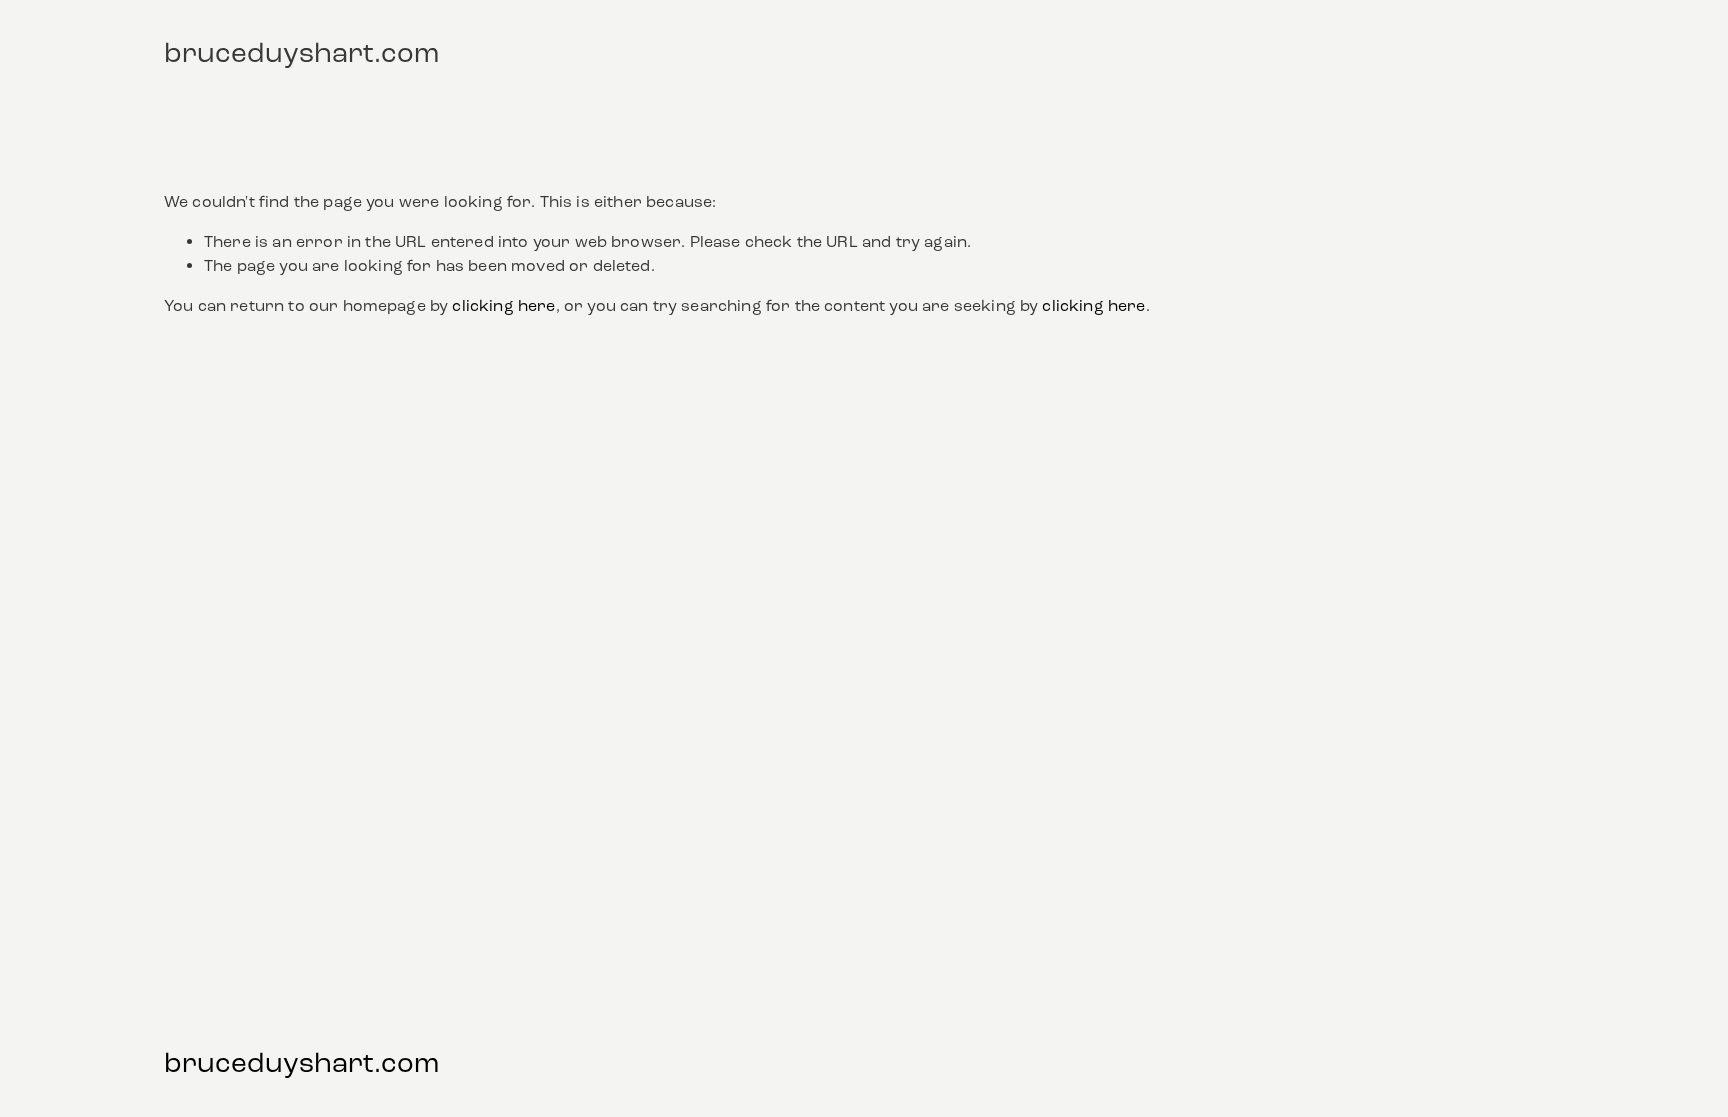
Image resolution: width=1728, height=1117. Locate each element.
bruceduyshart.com (301, 53)
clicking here (503, 305)
